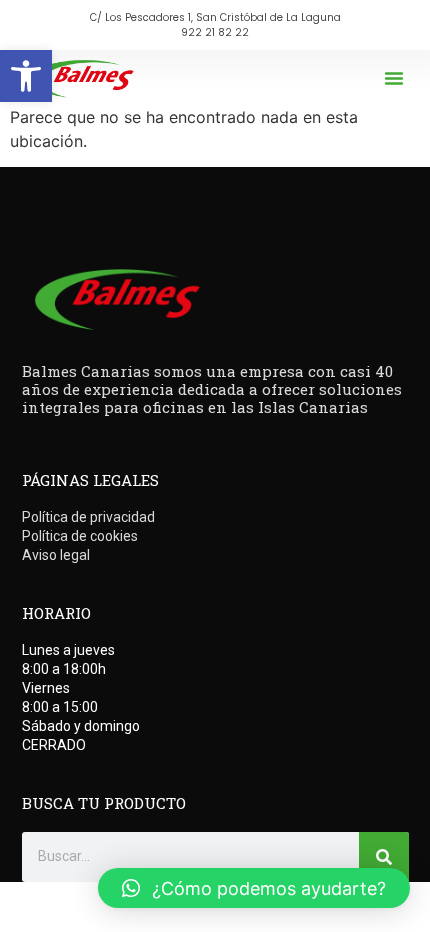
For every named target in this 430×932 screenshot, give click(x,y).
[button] (26, 76)
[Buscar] (384, 857)
